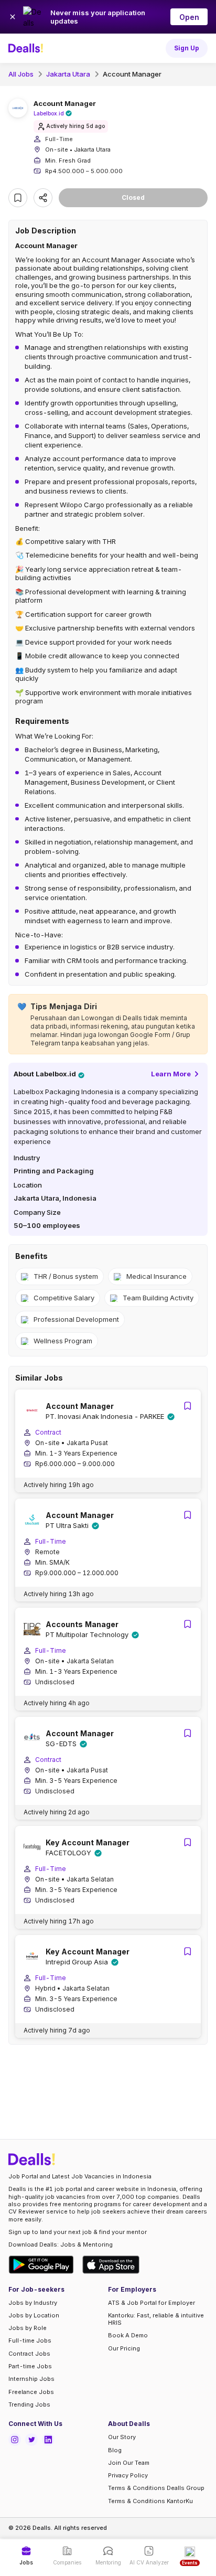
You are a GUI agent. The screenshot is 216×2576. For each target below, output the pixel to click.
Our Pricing (124, 2348)
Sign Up (187, 48)
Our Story (122, 2437)
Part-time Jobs (30, 2366)
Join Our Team (129, 2463)
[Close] (13, 17)
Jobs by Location (34, 2315)
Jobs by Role (28, 2328)
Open (189, 17)
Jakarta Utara (68, 74)
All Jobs (21, 74)
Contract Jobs (29, 2354)
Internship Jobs (31, 2379)
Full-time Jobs (30, 2340)
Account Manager (132, 74)
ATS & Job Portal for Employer (152, 2303)
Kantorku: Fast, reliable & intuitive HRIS (156, 2319)
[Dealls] (27, 48)
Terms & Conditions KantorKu (150, 2501)
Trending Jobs (29, 2404)
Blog (115, 2450)
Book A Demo (128, 2335)
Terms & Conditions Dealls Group (156, 2488)
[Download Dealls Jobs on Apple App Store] (111, 2265)
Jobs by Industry (33, 2303)
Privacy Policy (128, 2475)
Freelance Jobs (31, 2392)
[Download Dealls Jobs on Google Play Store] (41, 2265)
